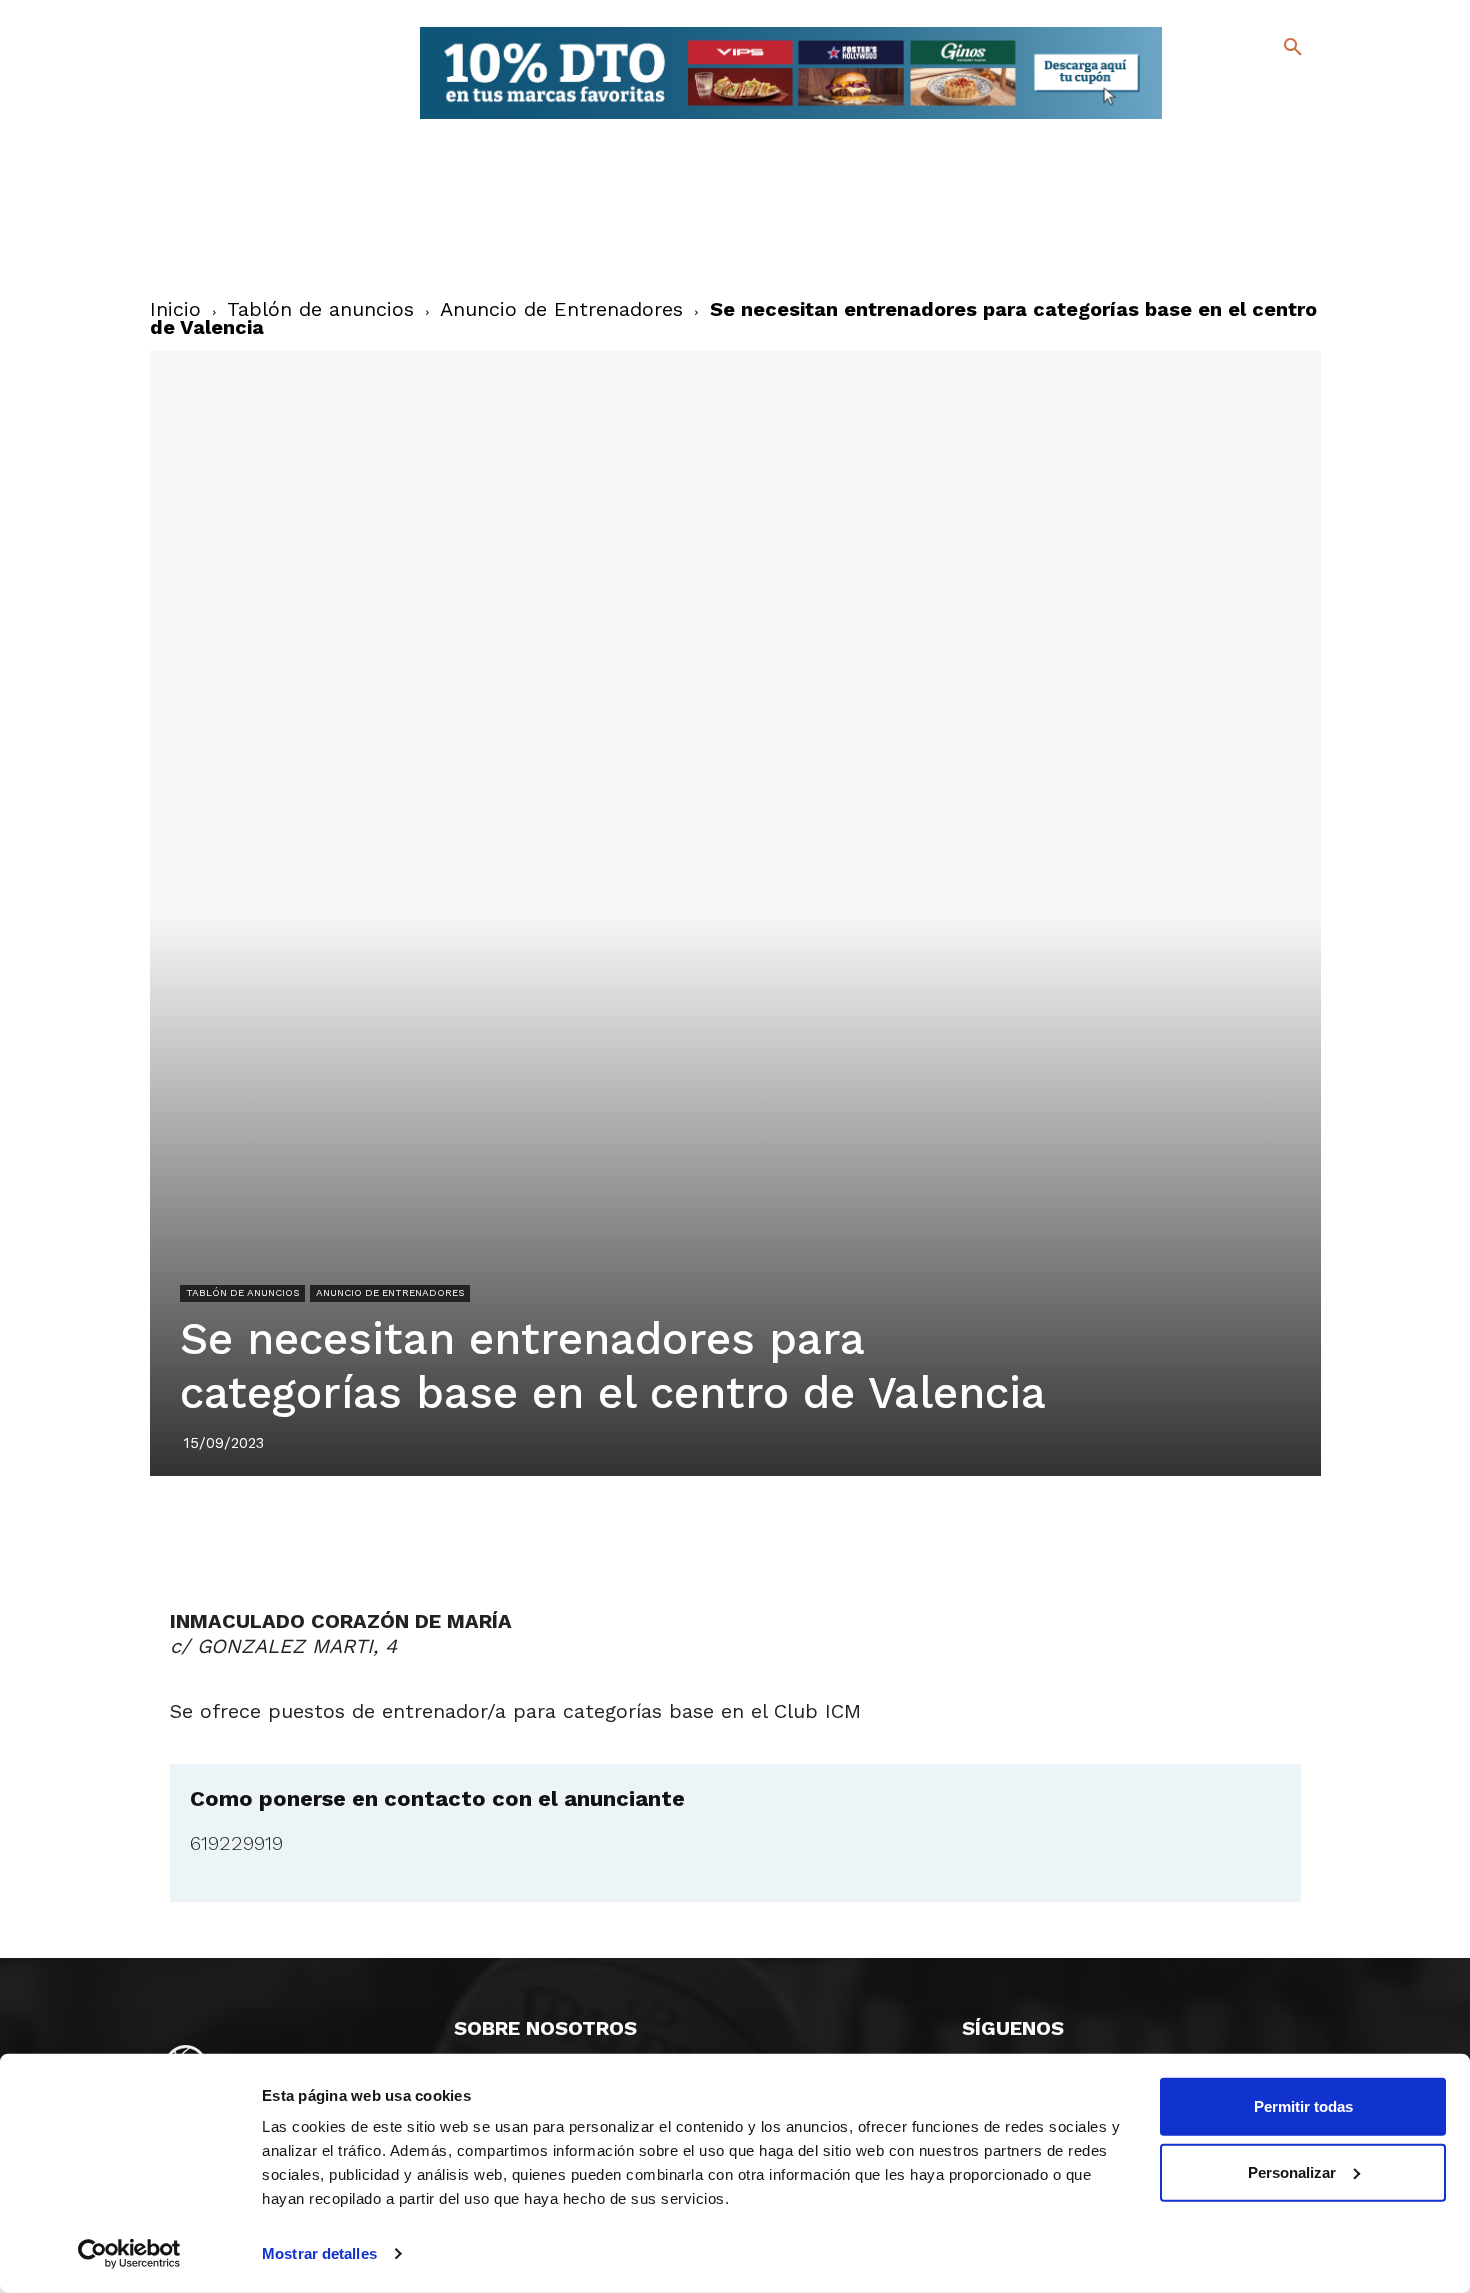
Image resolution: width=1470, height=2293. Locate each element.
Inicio (175, 309)
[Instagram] (1301, 90)
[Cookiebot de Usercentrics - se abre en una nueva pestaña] (129, 2254)
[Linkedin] (758, 1532)
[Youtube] (1275, 119)
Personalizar (1292, 2171)
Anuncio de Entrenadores (561, 309)
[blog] (1269, 88)
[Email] (850, 1532)
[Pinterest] (712, 1532)
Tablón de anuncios (320, 309)
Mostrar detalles (319, 2253)
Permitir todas (1303, 2106)
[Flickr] (1211, 119)
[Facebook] (1211, 90)
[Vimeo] (1243, 119)
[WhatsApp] (804, 1532)
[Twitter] (1240, 87)
